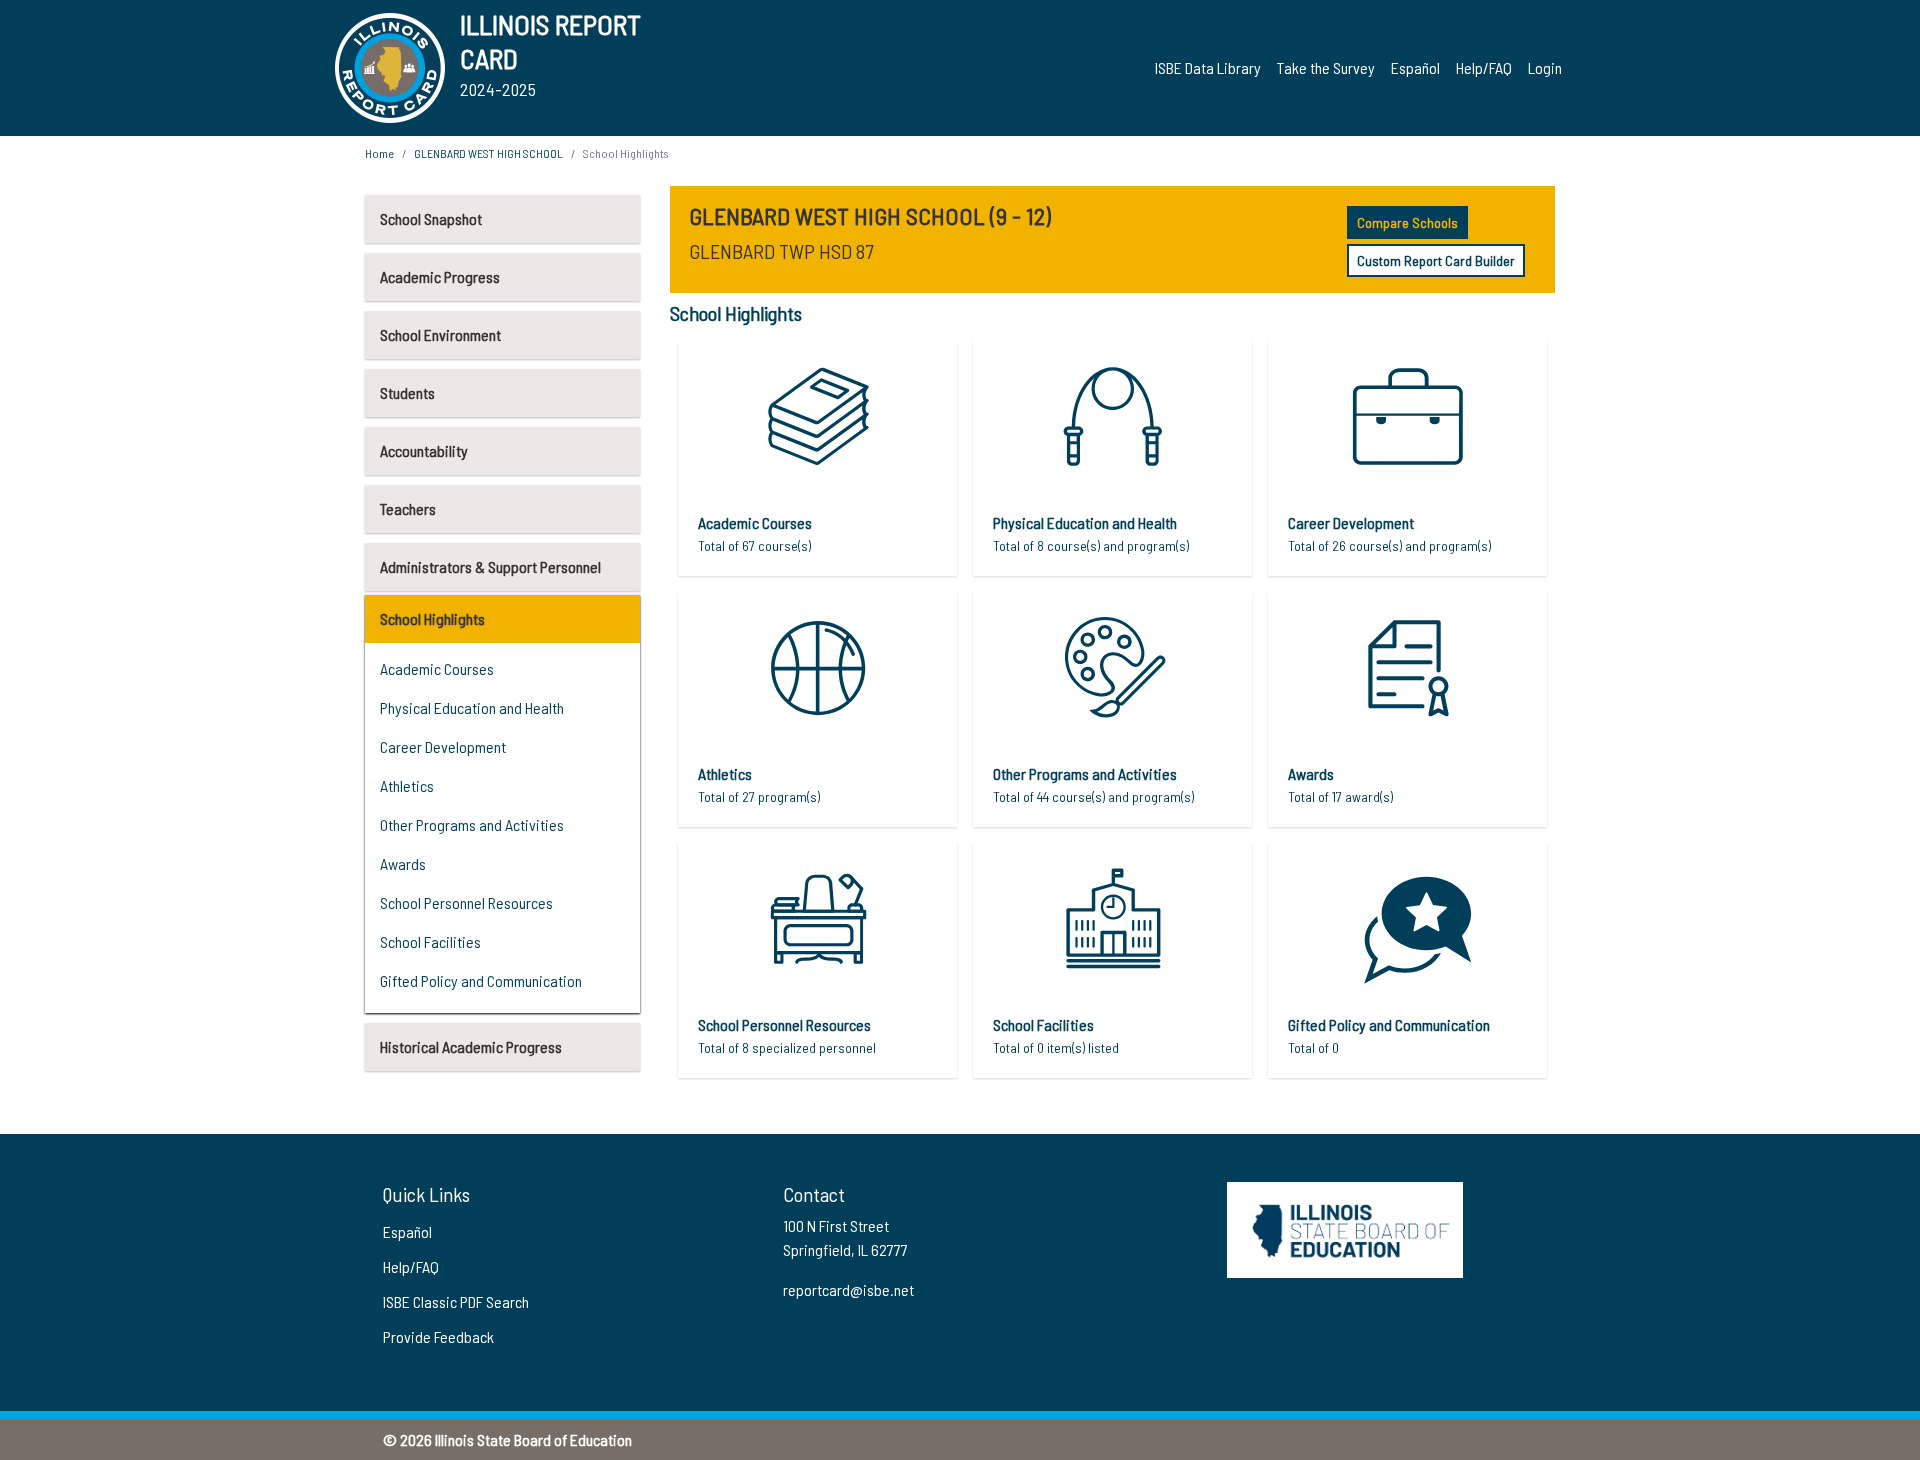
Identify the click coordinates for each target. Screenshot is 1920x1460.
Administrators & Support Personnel (490, 566)
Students (407, 392)
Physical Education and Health (472, 707)
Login (1545, 67)
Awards (403, 863)
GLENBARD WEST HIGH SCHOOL (488, 153)
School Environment (440, 334)
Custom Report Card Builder (1436, 260)
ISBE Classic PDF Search (456, 1301)
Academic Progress (440, 276)
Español (1415, 67)
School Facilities (430, 941)
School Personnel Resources (466, 902)
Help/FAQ (1484, 67)
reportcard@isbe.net (848, 1289)
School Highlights (432, 618)
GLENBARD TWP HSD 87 (781, 251)
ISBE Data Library (1208, 67)
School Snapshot (431, 218)
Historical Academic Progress (471, 1046)
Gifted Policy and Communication (481, 980)
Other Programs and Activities (472, 824)
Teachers (408, 508)
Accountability (424, 450)
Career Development (443, 746)
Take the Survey (1326, 67)
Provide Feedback (438, 1336)
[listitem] (817, 458)
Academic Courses (437, 668)
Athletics (407, 785)
